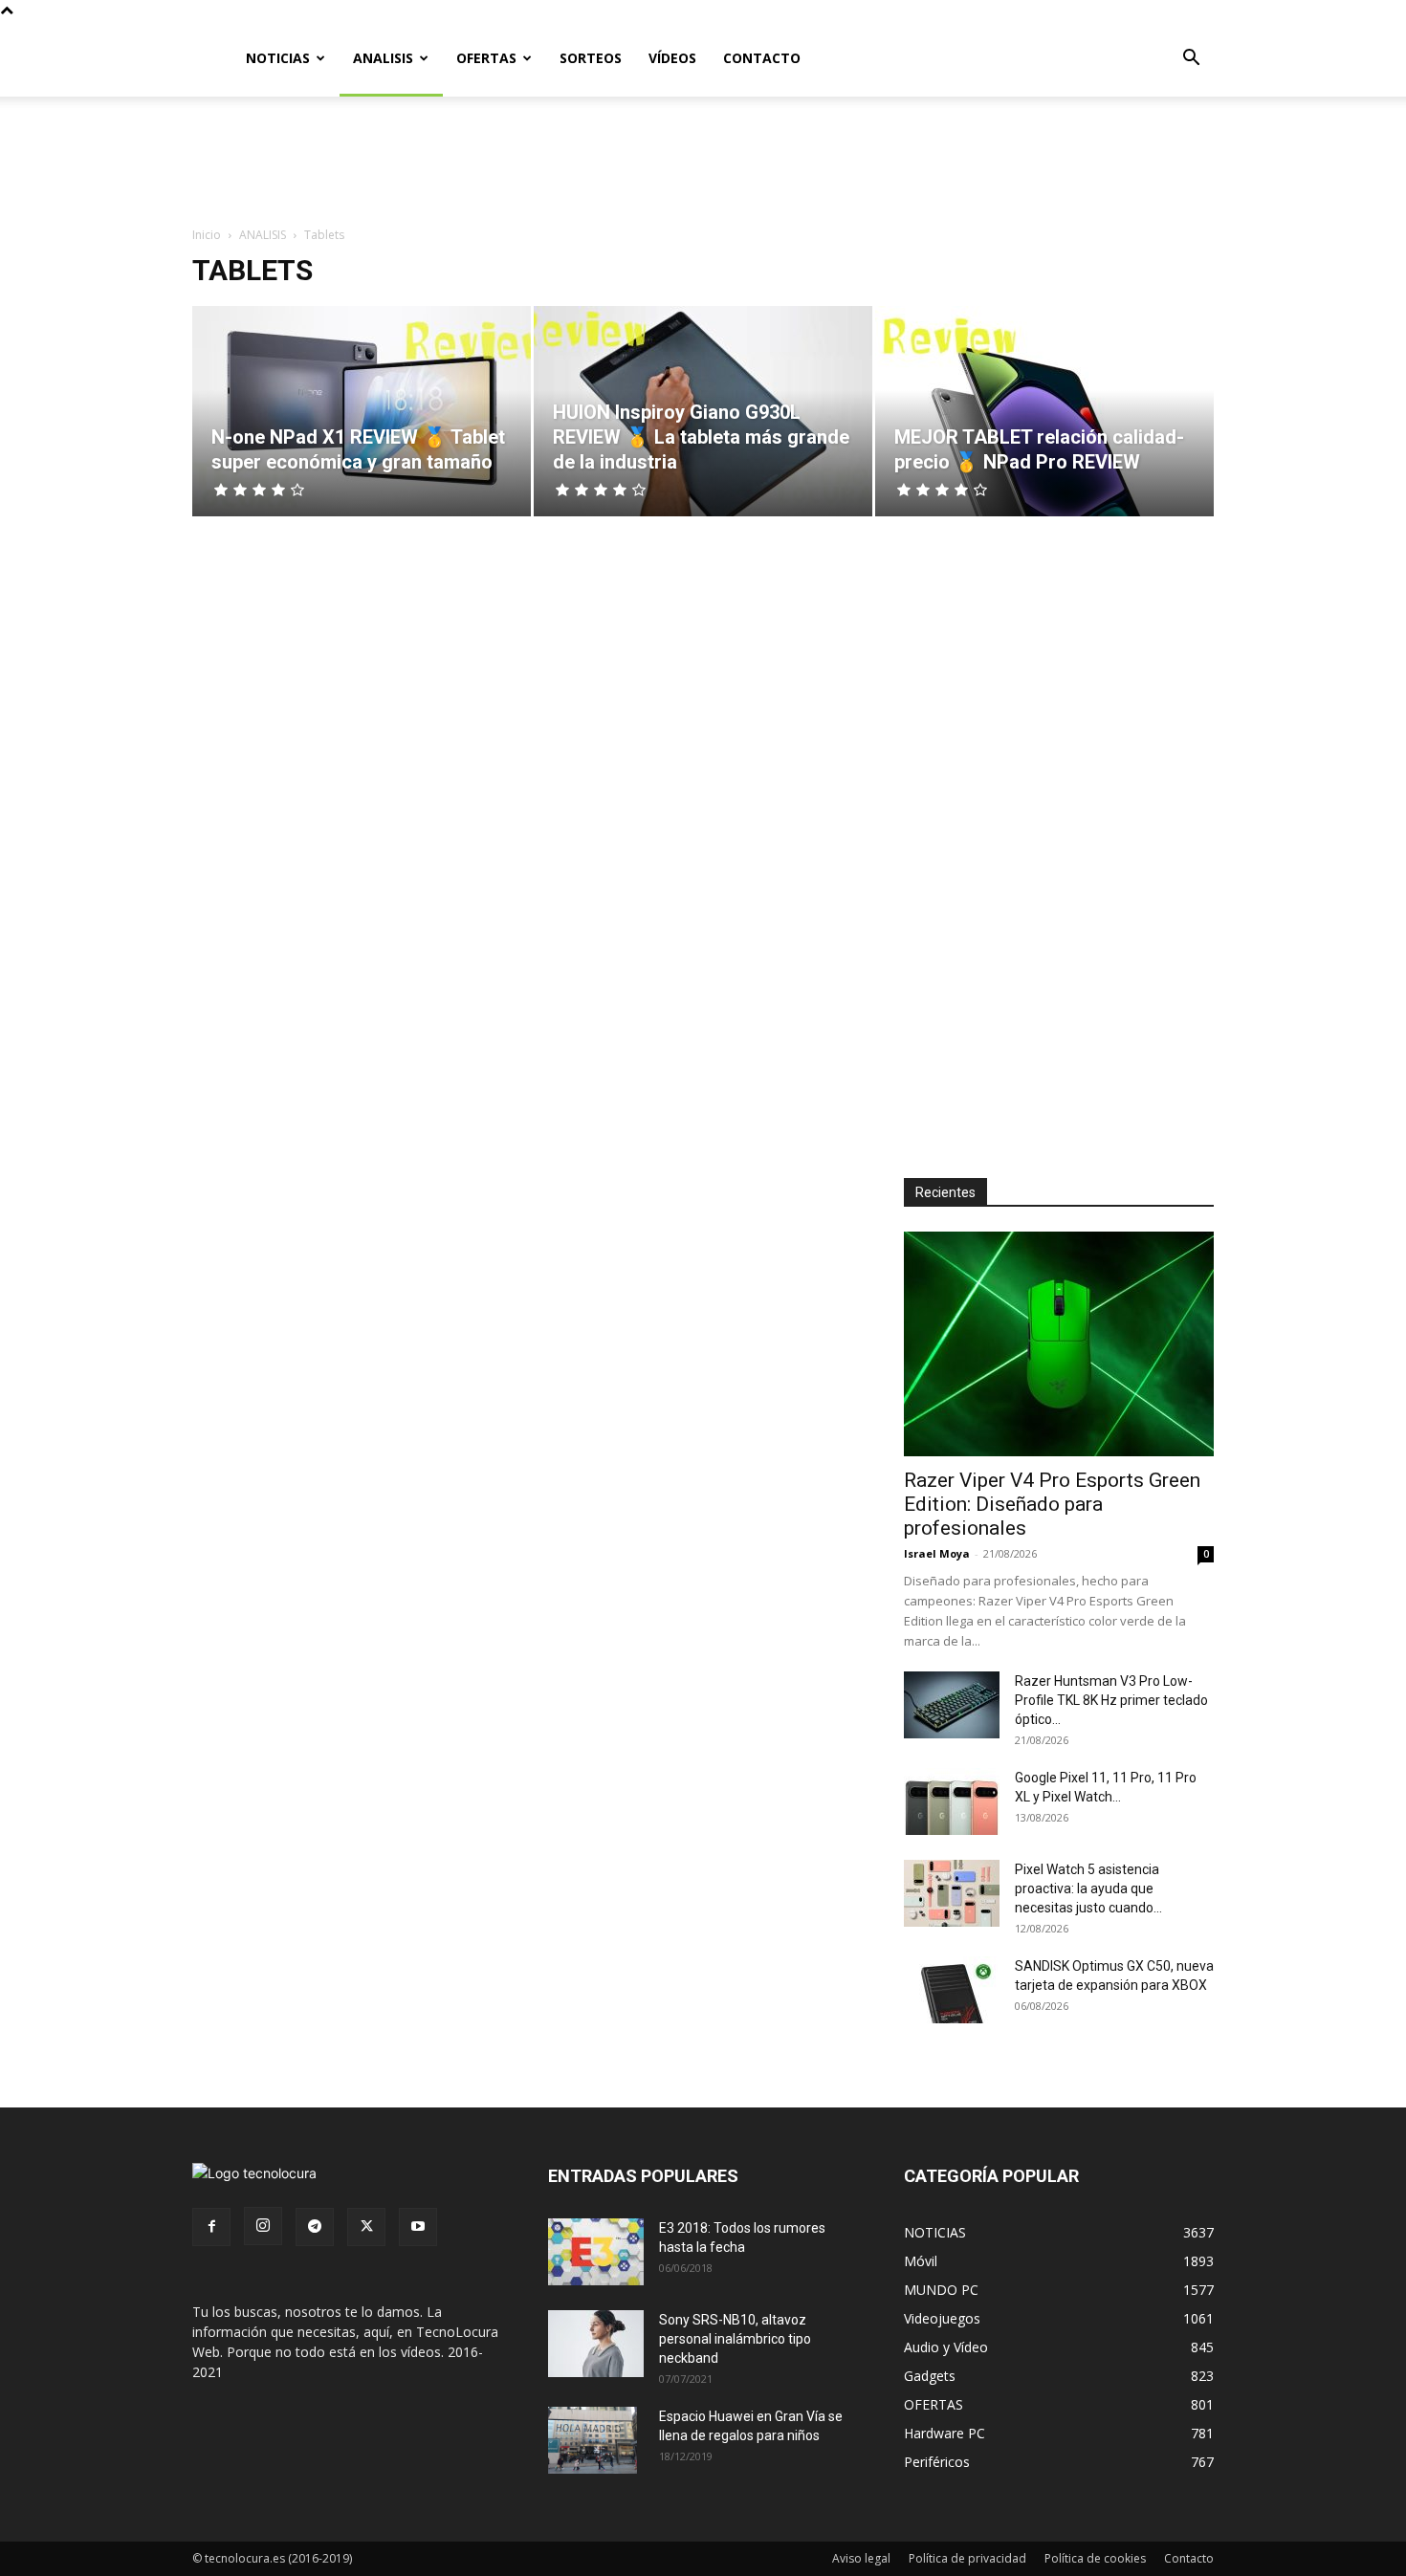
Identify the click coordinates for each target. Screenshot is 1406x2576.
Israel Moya (937, 1553)
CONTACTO (762, 58)
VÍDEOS (672, 58)
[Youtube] (418, 2227)
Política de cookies (1095, 2558)
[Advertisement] (703, 163)
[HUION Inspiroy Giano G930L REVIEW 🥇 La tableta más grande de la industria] (703, 411)
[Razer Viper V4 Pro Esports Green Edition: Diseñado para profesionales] (1059, 1344)
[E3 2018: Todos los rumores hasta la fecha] (596, 2252)
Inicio (207, 235)
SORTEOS (591, 58)
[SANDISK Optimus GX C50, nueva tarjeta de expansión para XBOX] (952, 1990)
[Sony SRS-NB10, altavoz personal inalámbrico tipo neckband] (596, 2344)
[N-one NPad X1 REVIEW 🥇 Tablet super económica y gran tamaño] (362, 411)
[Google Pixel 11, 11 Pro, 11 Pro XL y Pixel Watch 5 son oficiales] (952, 1801)
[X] (366, 2227)
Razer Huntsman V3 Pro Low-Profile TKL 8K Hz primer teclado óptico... (1111, 1700)
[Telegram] (315, 2227)
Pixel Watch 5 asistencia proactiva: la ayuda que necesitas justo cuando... (1088, 1888)
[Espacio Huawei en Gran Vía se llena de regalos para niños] (593, 2440)
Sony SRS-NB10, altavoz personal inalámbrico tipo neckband (735, 2339)
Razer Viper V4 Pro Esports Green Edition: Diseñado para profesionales (1052, 1504)
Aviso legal (861, 2558)
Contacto (1189, 2558)
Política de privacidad (967, 2558)
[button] (1191, 60)
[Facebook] (211, 2227)
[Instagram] (263, 2226)
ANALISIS (383, 58)
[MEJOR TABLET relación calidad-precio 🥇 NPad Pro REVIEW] (1044, 411)
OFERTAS (486, 58)
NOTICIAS (278, 58)
